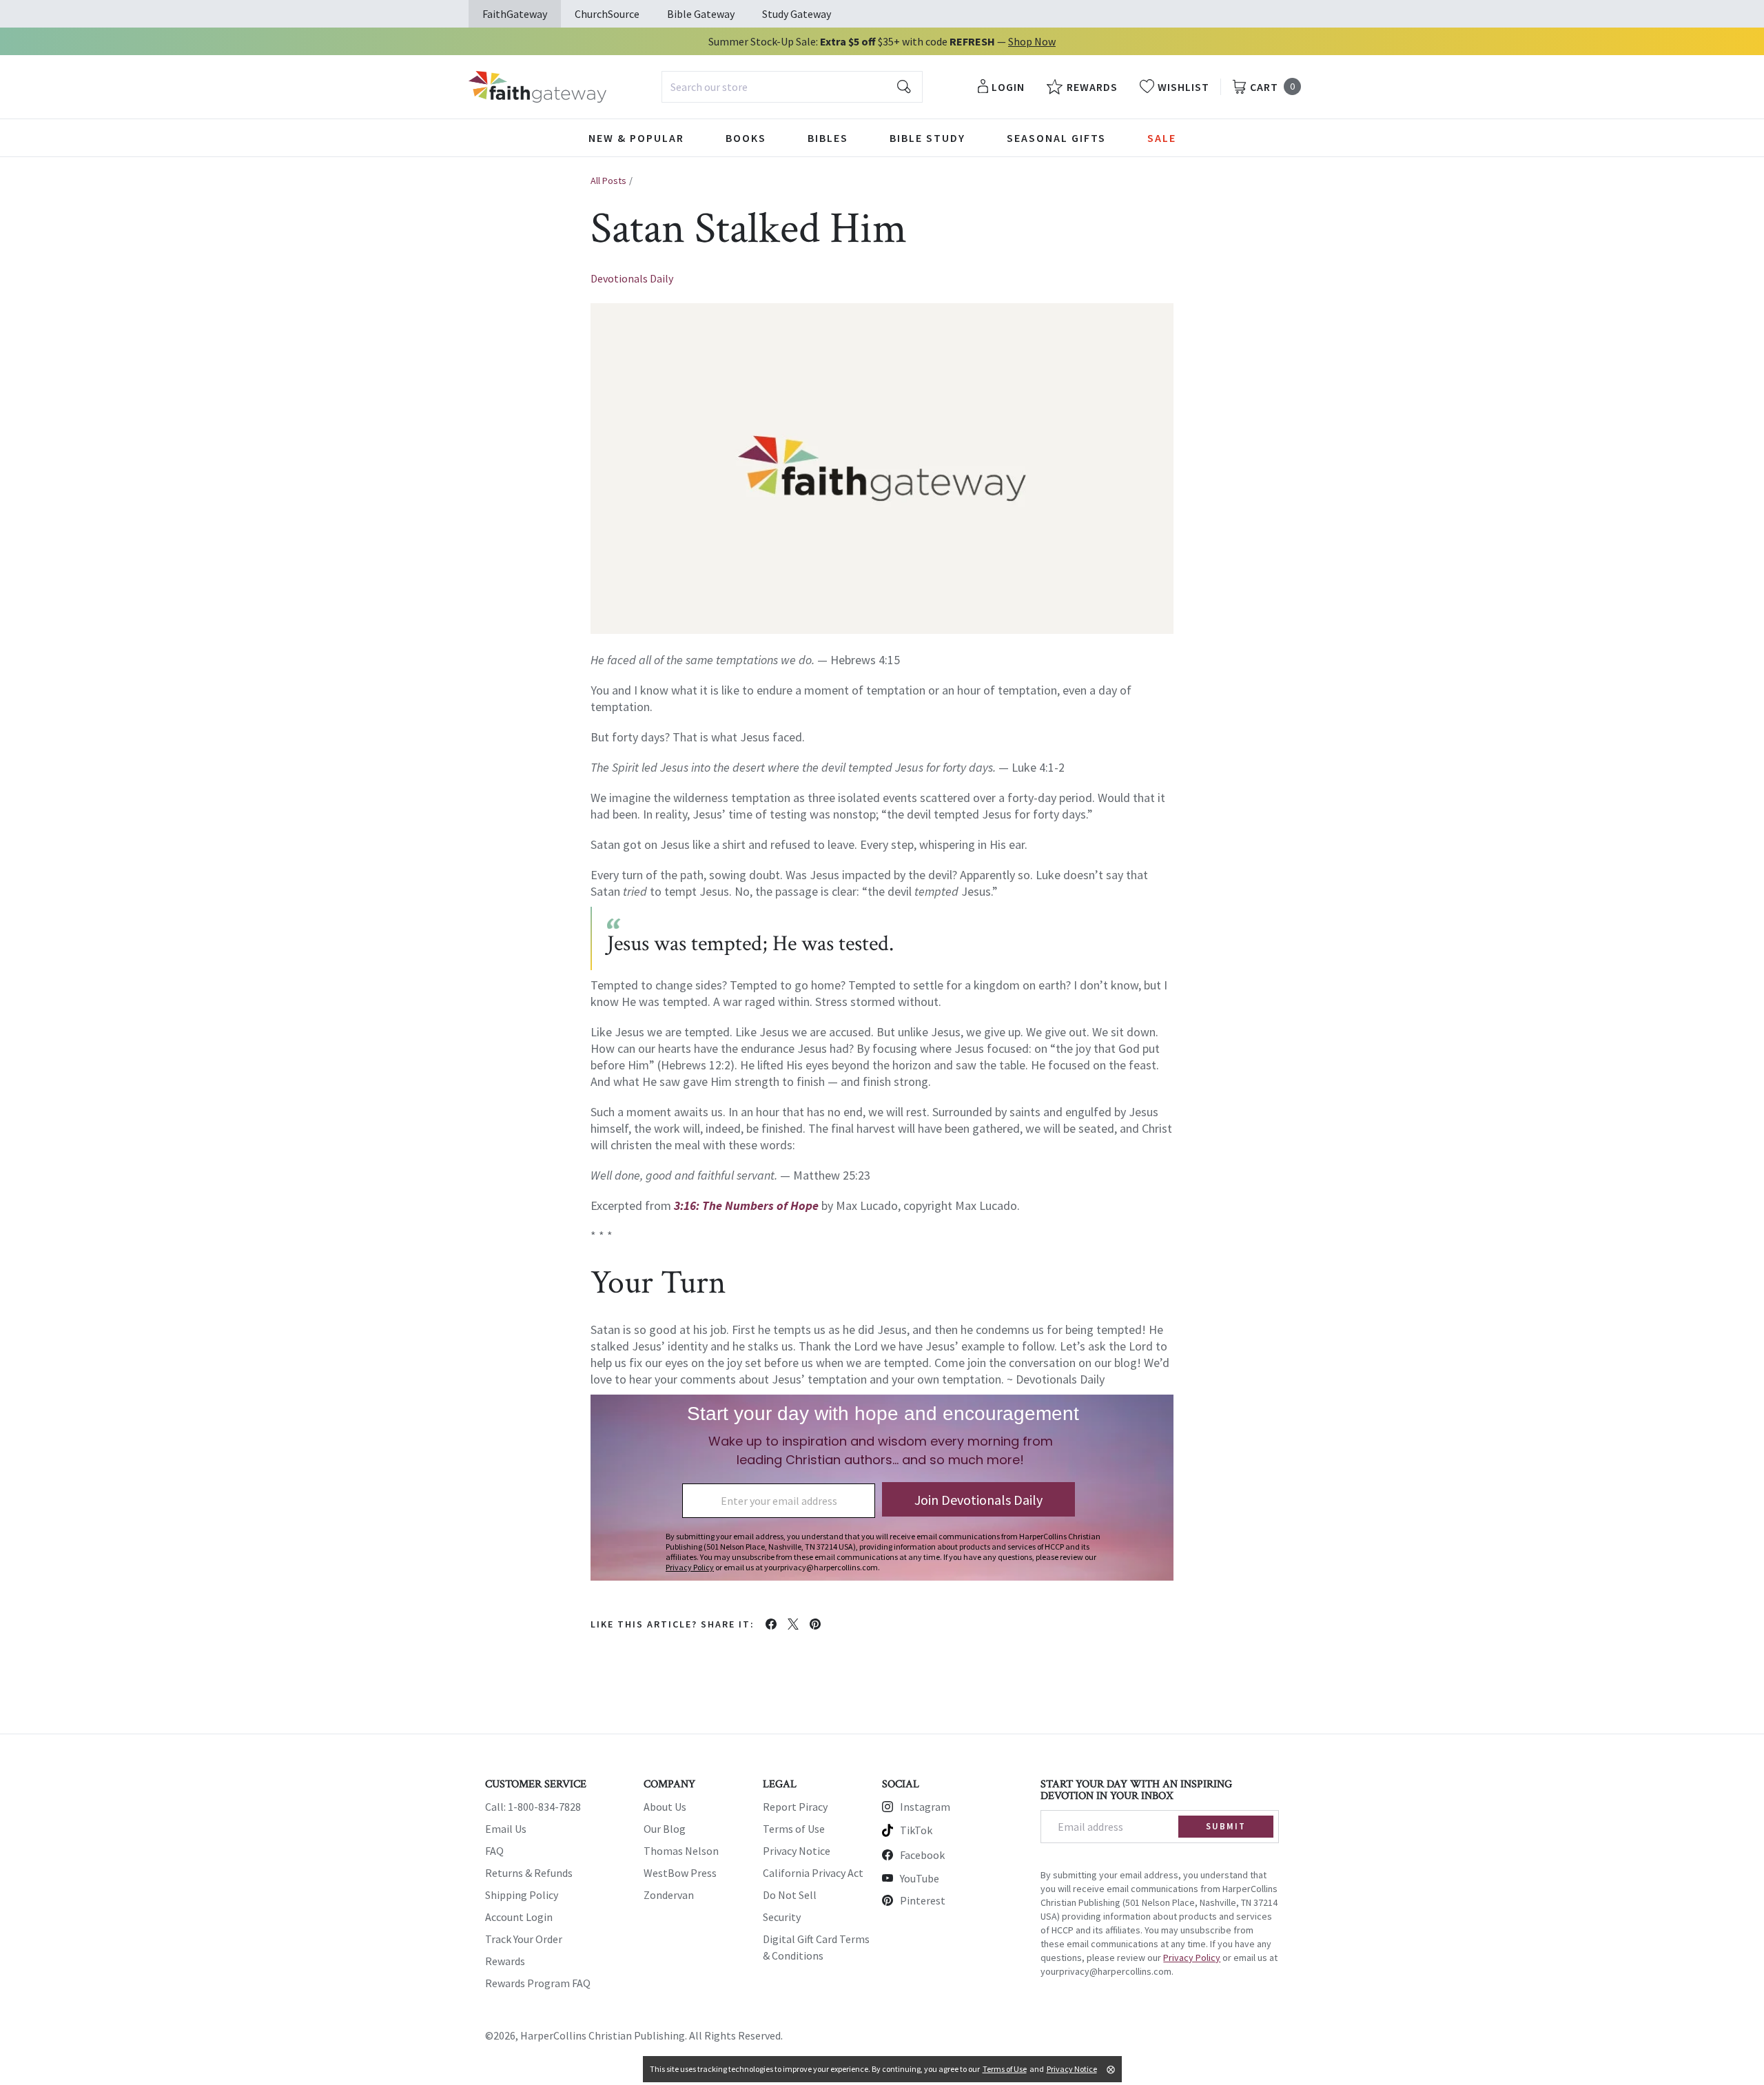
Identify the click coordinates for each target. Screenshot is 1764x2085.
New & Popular (636, 138)
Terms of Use (794, 1829)
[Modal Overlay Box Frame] (882, 1488)
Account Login (519, 1917)
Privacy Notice (797, 1851)
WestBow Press (680, 1873)
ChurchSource (607, 14)
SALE (1162, 138)
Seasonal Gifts (1056, 138)
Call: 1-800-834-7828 (533, 1807)
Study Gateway (797, 14)
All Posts (608, 181)
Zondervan (669, 1895)
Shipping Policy (522, 1895)
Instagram (925, 1807)
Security (782, 1917)
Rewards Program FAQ (538, 1983)
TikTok (916, 1830)
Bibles (828, 138)
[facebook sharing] (771, 1624)
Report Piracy (795, 1807)
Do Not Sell (790, 1895)
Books (746, 138)
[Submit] (904, 87)
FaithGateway (515, 14)
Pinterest (923, 1900)
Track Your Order (524, 1939)
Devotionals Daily (632, 278)
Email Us (506, 1829)
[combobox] (792, 87)
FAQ (494, 1851)
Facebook (922, 1855)
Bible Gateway (701, 14)
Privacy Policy (1192, 1958)
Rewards (505, 1961)
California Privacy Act (813, 1873)
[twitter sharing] (793, 1624)
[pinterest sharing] (815, 1624)
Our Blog (665, 1829)
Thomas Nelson (681, 1851)
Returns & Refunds (529, 1873)
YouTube (920, 1878)
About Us (665, 1807)
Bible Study (927, 138)
